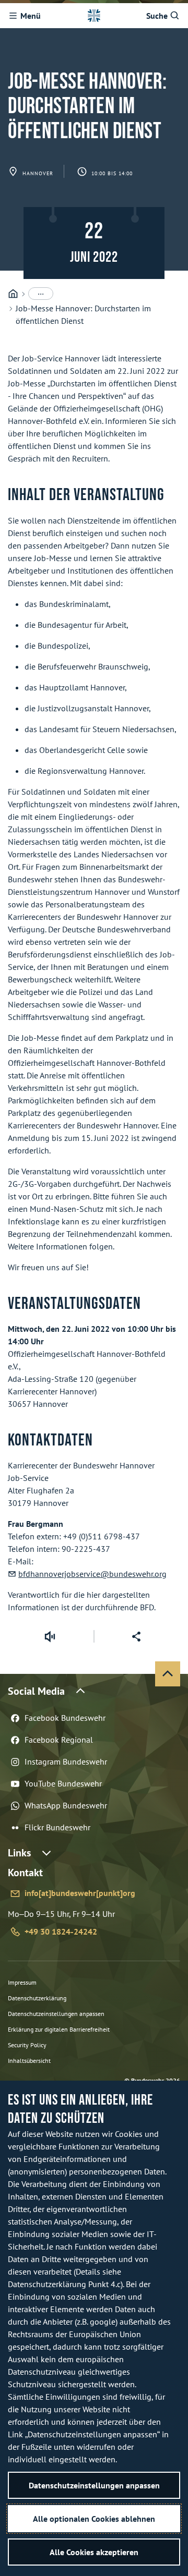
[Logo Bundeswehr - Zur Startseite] (94, 16)
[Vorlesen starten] (50, 1636)
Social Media (36, 1691)
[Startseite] (13, 294)
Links (19, 1853)
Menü (31, 16)
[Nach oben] (168, 1674)
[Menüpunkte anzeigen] (41, 294)
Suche (157, 16)
